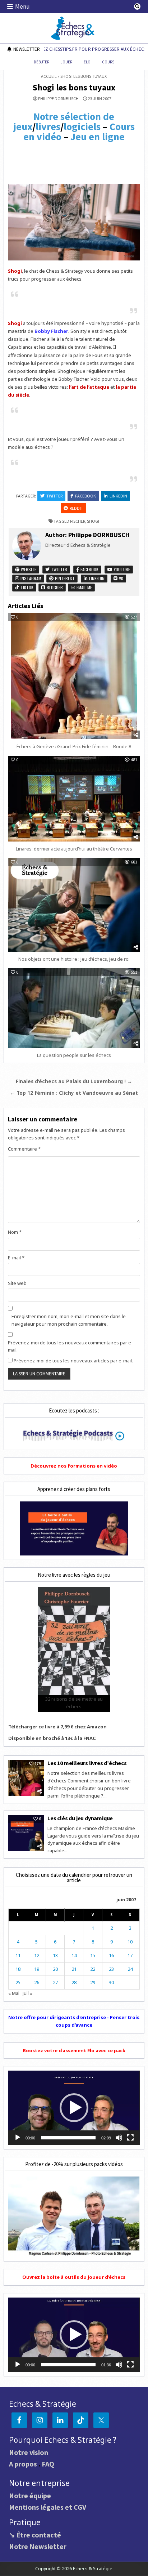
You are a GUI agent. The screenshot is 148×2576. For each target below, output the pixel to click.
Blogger (54, 587)
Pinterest (64, 578)
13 (55, 1955)
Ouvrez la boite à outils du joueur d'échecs (74, 2277)
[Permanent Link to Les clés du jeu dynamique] (26, 1833)
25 (18, 1982)
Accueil (49, 76)
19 (37, 1969)
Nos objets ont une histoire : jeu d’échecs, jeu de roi (74, 959)
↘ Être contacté (35, 2535)
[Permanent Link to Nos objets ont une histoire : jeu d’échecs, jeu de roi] (74, 905)
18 (18, 1969)
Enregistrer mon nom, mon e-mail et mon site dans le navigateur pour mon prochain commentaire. (69, 1320)
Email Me (84, 587)
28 (74, 1982)
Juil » (27, 1993)
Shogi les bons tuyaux (74, 87)
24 (130, 1969)
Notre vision (29, 2452)
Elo (87, 62)
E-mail (16, 1258)
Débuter (41, 62)
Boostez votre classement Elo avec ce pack (74, 2050)
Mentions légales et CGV (48, 2507)
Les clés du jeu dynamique (80, 1818)
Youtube (121, 569)
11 (18, 1955)
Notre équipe (30, 2495)
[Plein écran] (130, 2138)
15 (93, 1955)
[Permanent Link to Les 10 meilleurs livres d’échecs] (26, 1778)
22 (93, 1969)
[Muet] (119, 2138)
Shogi (93, 521)
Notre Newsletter (38, 2546)
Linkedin (118, 496)
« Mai (14, 1993)
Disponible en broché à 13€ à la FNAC (52, 1738)
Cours (108, 62)
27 (55, 1982)
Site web (17, 1283)
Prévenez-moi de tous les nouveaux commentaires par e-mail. (70, 1346)
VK (121, 578)
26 (37, 1982)
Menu (22, 6)
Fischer (78, 521)
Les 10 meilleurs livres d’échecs (87, 1763)
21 (74, 1969)
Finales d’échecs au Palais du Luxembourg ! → (74, 1081)
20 (55, 1969)
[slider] (68, 2138)
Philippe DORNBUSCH (58, 99)
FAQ (48, 2464)
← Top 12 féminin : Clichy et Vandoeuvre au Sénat (74, 1093)
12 (37, 1955)
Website (28, 569)
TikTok (26, 587)
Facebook (85, 496)
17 (130, 1955)
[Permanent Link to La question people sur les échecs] (74, 1008)
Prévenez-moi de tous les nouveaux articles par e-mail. (73, 1361)
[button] (74, 2108)
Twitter (54, 496)
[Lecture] (18, 2138)
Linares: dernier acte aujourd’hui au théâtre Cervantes (74, 849)
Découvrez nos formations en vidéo (74, 1466)
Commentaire (24, 1149)
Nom (15, 1232)
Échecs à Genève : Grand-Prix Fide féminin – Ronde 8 (74, 746)
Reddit (77, 508)
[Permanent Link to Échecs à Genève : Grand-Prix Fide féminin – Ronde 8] (74, 676)
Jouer (66, 62)
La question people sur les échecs (74, 1055)
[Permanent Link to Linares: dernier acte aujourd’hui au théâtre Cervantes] (74, 799)
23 (111, 1969)
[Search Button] (137, 6)
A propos (23, 2464)
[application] (74, 2108)
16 (111, 1955)
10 (130, 1942)
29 (93, 1982)
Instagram (30, 578)
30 (111, 1982)
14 (74, 1955)
